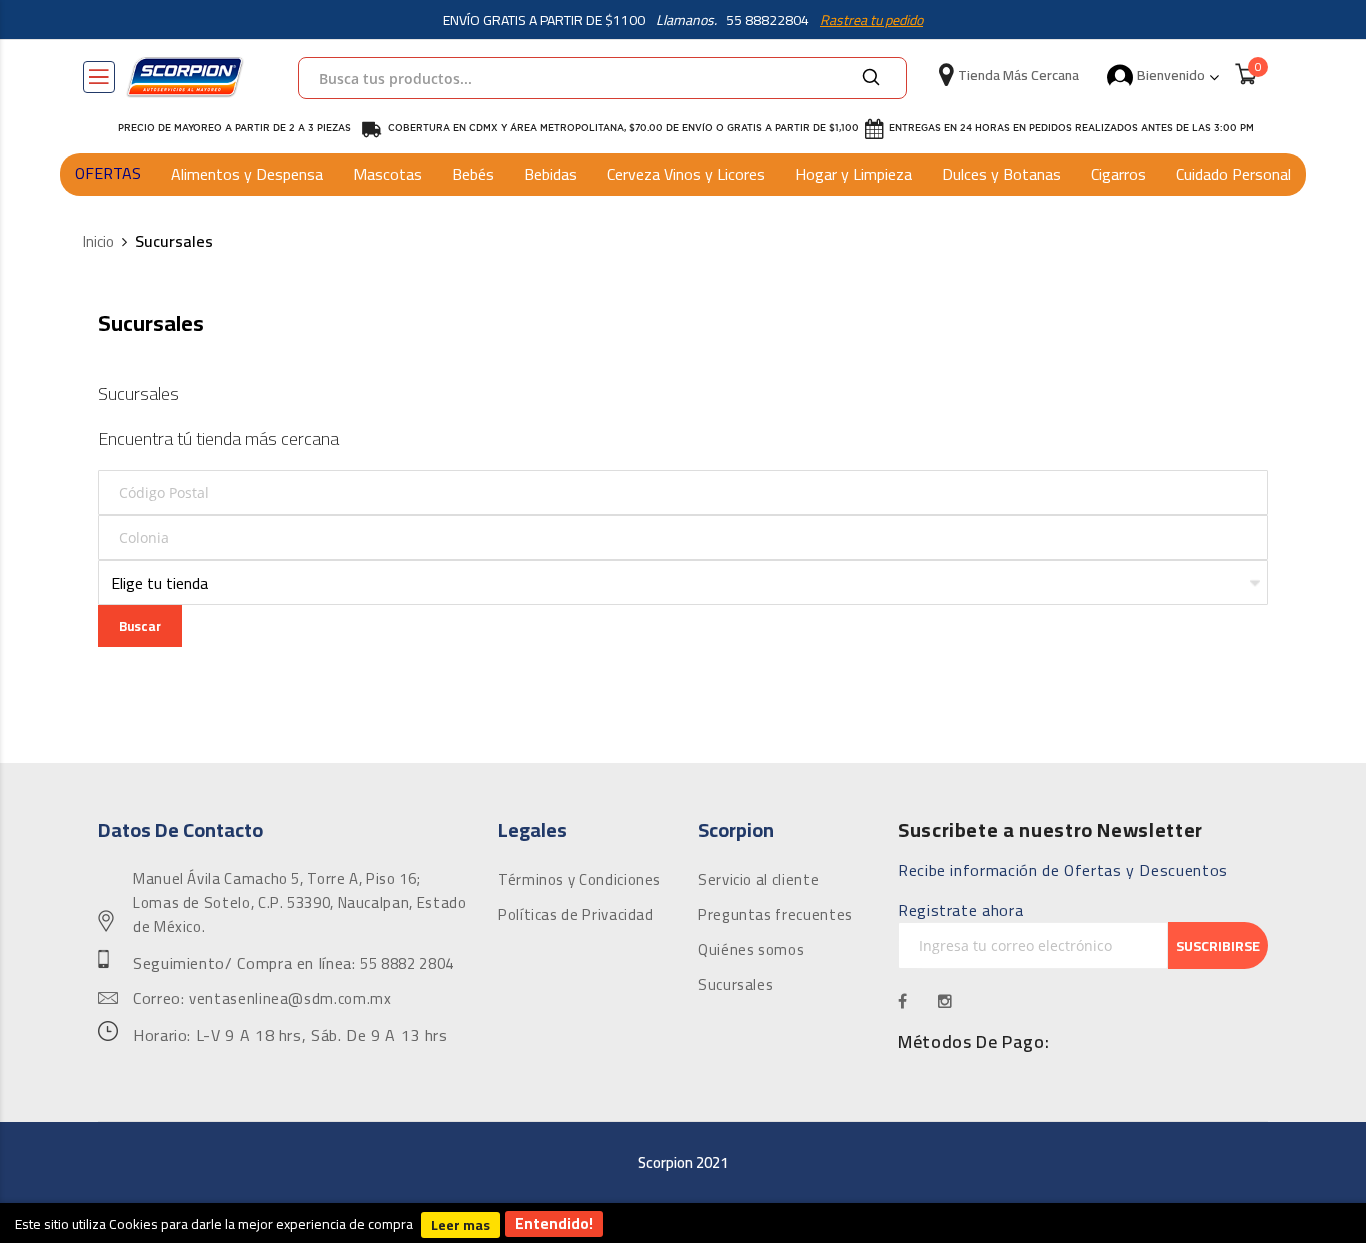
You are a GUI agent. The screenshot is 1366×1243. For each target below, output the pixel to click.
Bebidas (550, 174)
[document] (683, 1223)
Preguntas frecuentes (775, 915)
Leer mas (460, 1225)
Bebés (473, 174)
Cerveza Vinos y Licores (686, 174)
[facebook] (903, 1001)
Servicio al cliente (758, 880)
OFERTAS (108, 173)
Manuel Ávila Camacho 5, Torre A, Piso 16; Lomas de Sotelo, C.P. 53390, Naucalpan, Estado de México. (299, 903)
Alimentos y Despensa (247, 174)
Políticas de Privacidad (576, 915)
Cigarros (1118, 174)
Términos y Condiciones (579, 880)
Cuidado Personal (1233, 174)
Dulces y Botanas (1001, 174)
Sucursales (735, 985)
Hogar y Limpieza (853, 174)
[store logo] (185, 77)
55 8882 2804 (407, 964)
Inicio (98, 242)
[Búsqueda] (871, 78)
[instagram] (945, 1001)
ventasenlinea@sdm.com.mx (290, 999)
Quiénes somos (751, 950)
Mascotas (387, 174)
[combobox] (602, 78)
